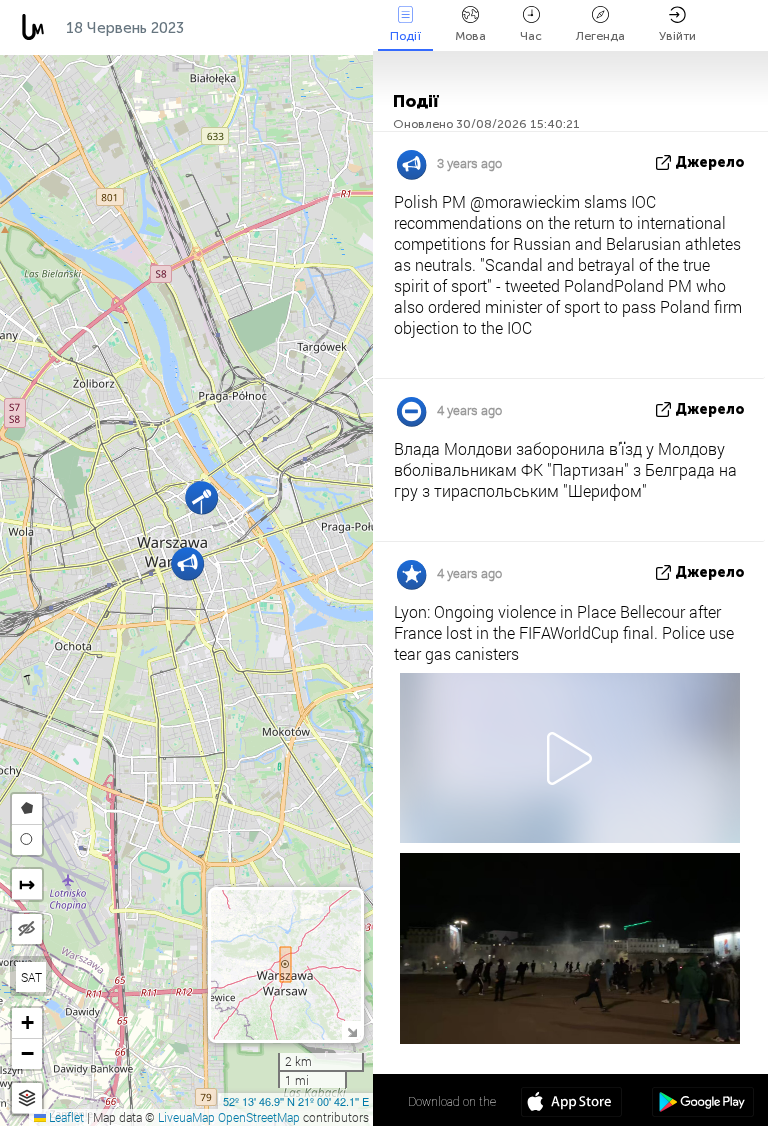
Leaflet (65, 1117)
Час (531, 36)
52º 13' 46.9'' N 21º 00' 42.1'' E (296, 1101)
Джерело (710, 162)
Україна (313, 28)
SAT (31, 977)
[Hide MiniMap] (351, 1030)
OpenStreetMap (259, 1117)
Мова (470, 36)
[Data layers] (27, 1098)
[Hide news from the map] (27, 929)
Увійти (677, 36)
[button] (201, 497)
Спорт (228, 28)
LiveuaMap (186, 1117)
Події (405, 36)
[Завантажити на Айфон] (571, 1104)
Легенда (600, 36)
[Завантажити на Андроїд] (702, 1104)
